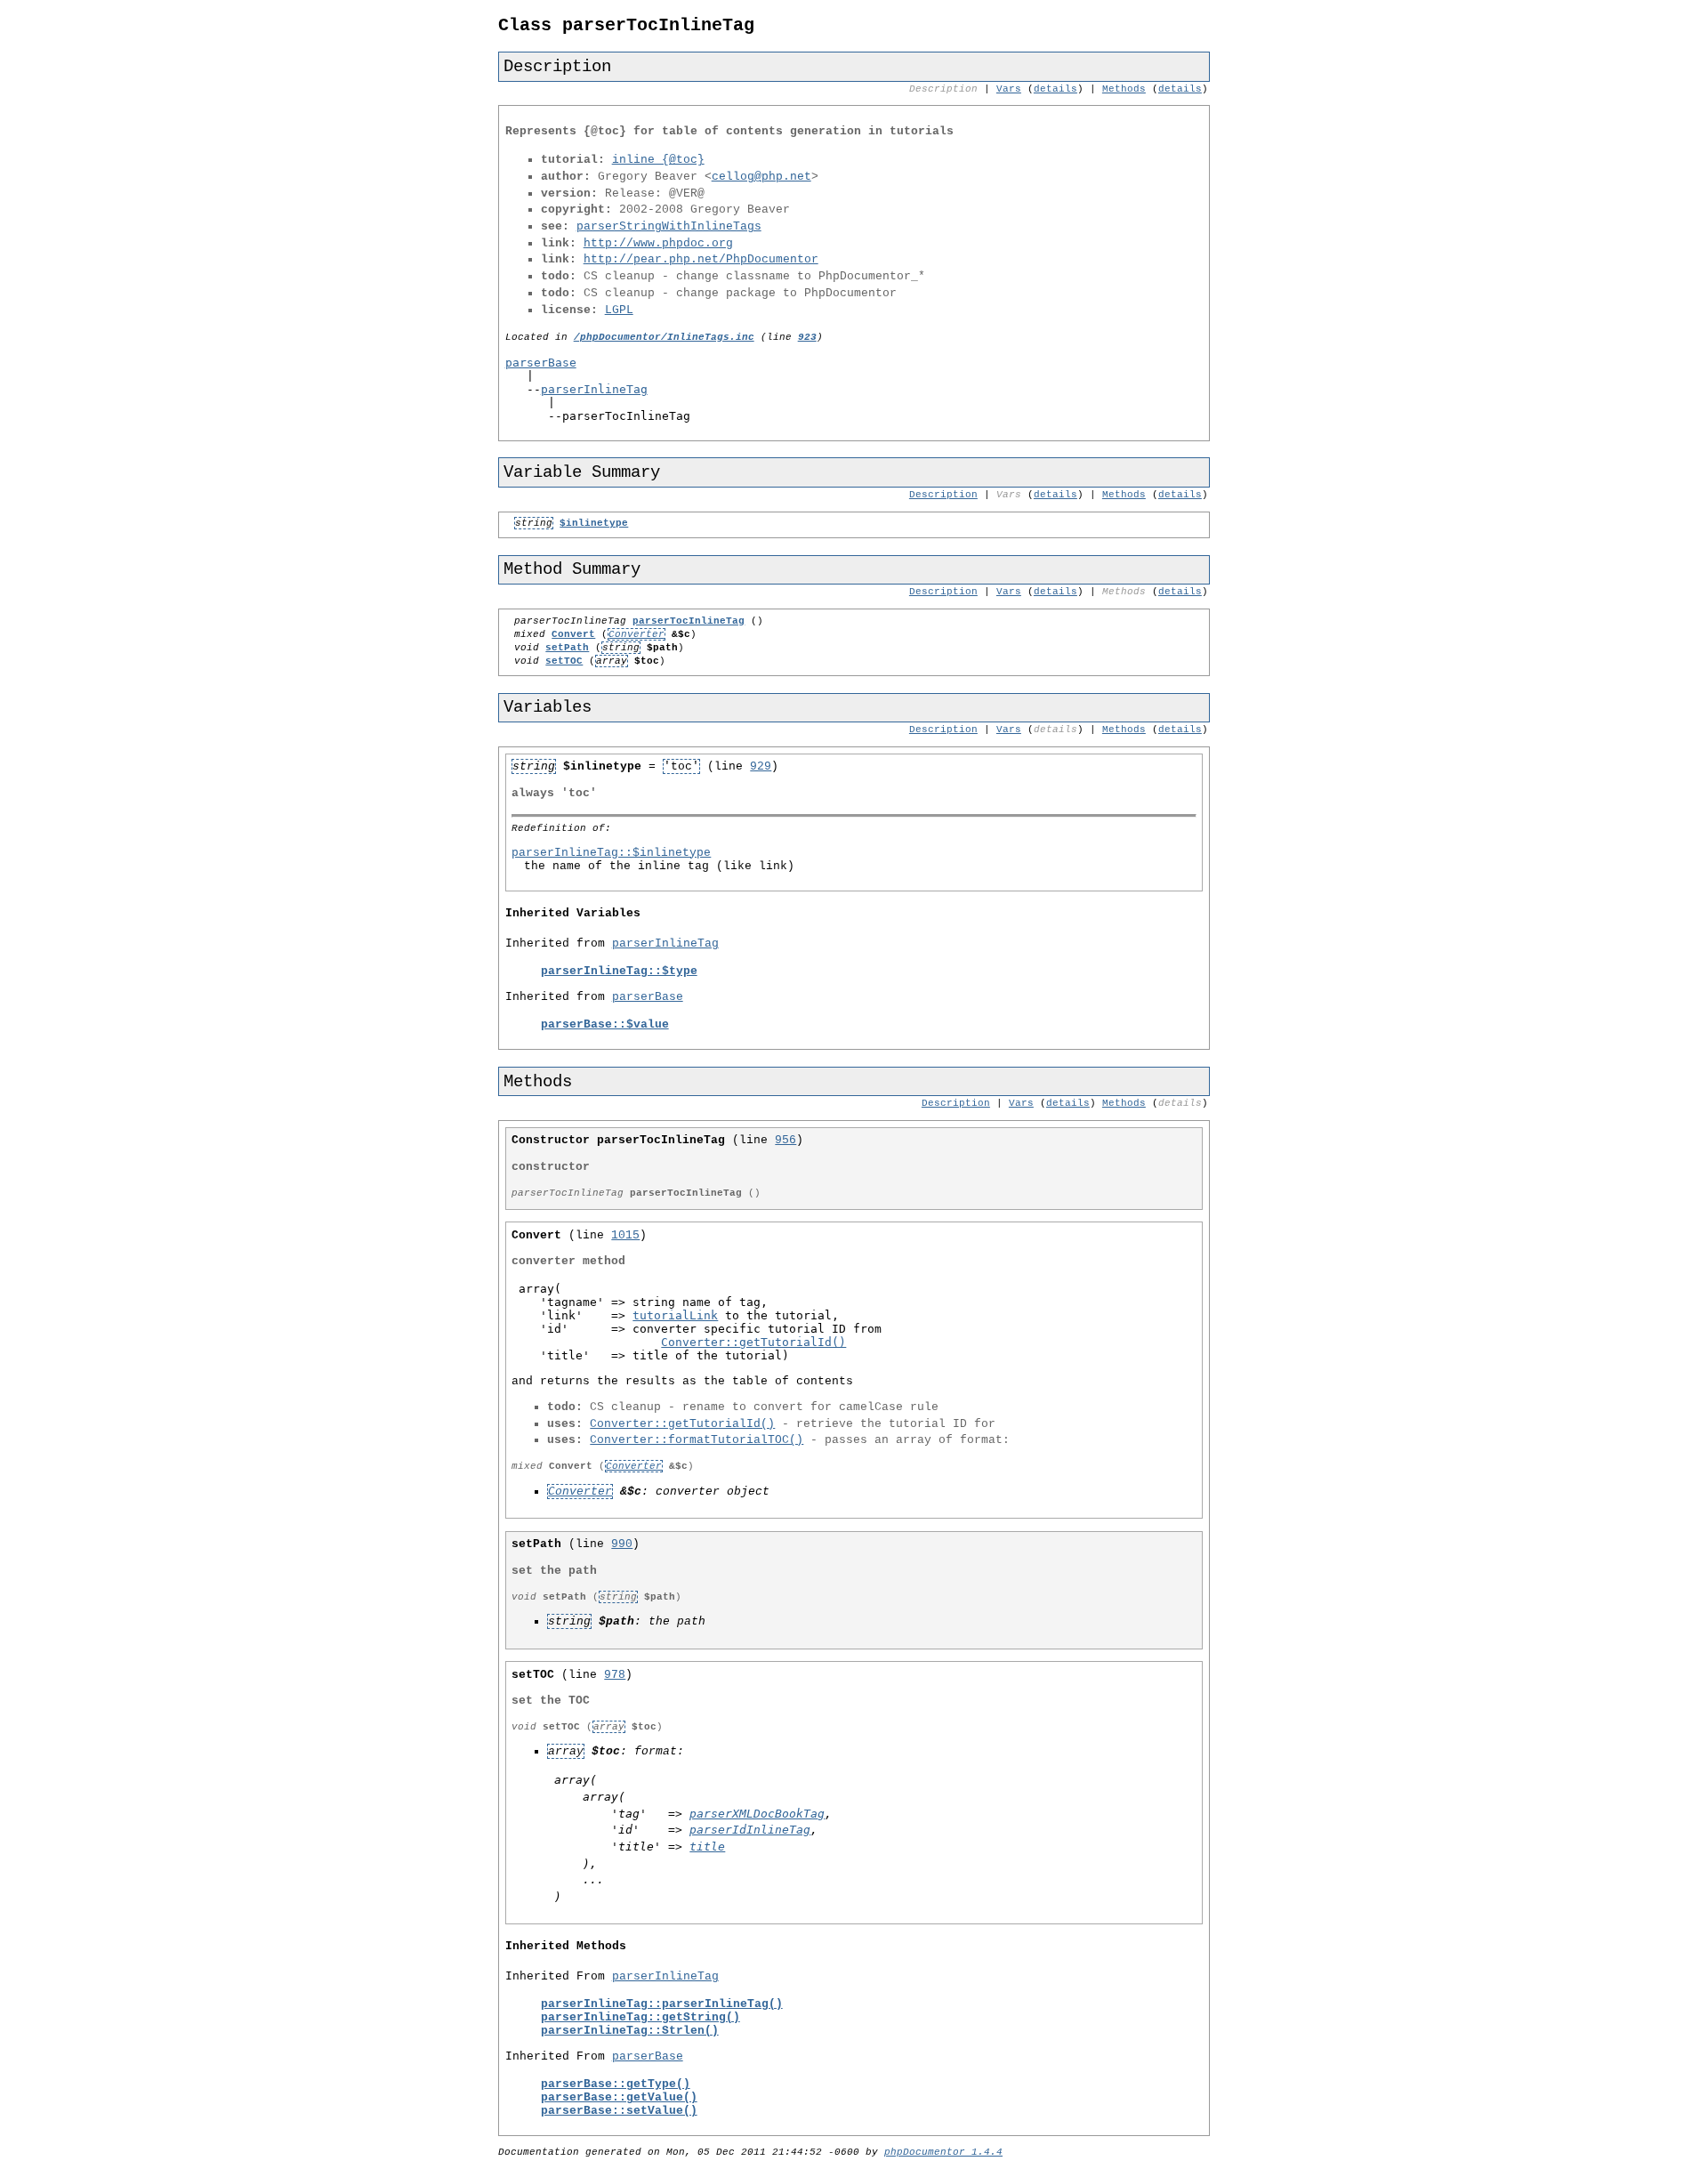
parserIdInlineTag (750, 1830)
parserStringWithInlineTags (669, 226)
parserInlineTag (594, 389)
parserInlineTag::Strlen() (630, 2031)
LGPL (619, 310)
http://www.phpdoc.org (658, 243)
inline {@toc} (658, 160)
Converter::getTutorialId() (753, 1342)
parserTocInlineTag (689, 621)
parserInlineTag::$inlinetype (611, 853)
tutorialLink (675, 1315)
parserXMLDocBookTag (757, 1814)
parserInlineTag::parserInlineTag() (662, 2004)
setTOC (564, 661)
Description (943, 495)
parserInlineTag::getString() (640, 2017)
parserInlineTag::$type (619, 971)
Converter (636, 634)
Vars (1009, 89)
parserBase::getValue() (619, 2097)
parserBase (541, 363)
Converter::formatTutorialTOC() (697, 1440)
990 (622, 1544)
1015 (625, 1235)
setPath (567, 648)
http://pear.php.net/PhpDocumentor (701, 259)
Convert (573, 634)
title (707, 1846)
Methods (1124, 89)
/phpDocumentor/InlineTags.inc (664, 337)
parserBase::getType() (616, 2084)
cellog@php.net (761, 177)
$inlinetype (594, 523)
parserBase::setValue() (619, 2111)
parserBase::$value (605, 1024)
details (1055, 89)
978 (615, 1675)
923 (807, 337)
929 (761, 766)
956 (786, 1140)
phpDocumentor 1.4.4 (943, 2152)
